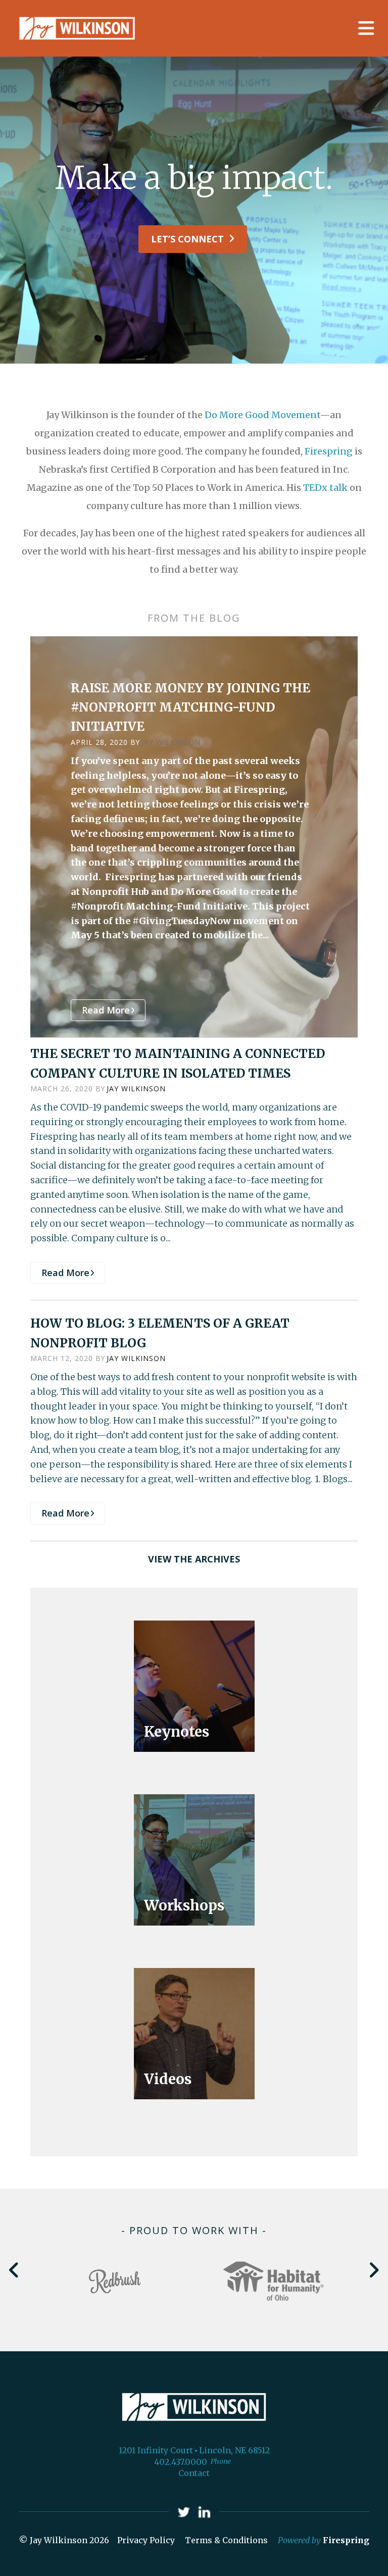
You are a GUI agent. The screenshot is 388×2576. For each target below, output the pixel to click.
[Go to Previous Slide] (14, 2270)
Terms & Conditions (226, 2540)
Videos (168, 2079)
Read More (106, 1010)
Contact (194, 2473)
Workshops (184, 1905)
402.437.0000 (181, 2462)
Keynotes (177, 1732)
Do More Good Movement (262, 415)
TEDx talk (325, 488)
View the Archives (194, 1559)
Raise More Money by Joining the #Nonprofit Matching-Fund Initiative (190, 708)
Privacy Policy (146, 2540)
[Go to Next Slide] (374, 2270)
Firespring (329, 451)
